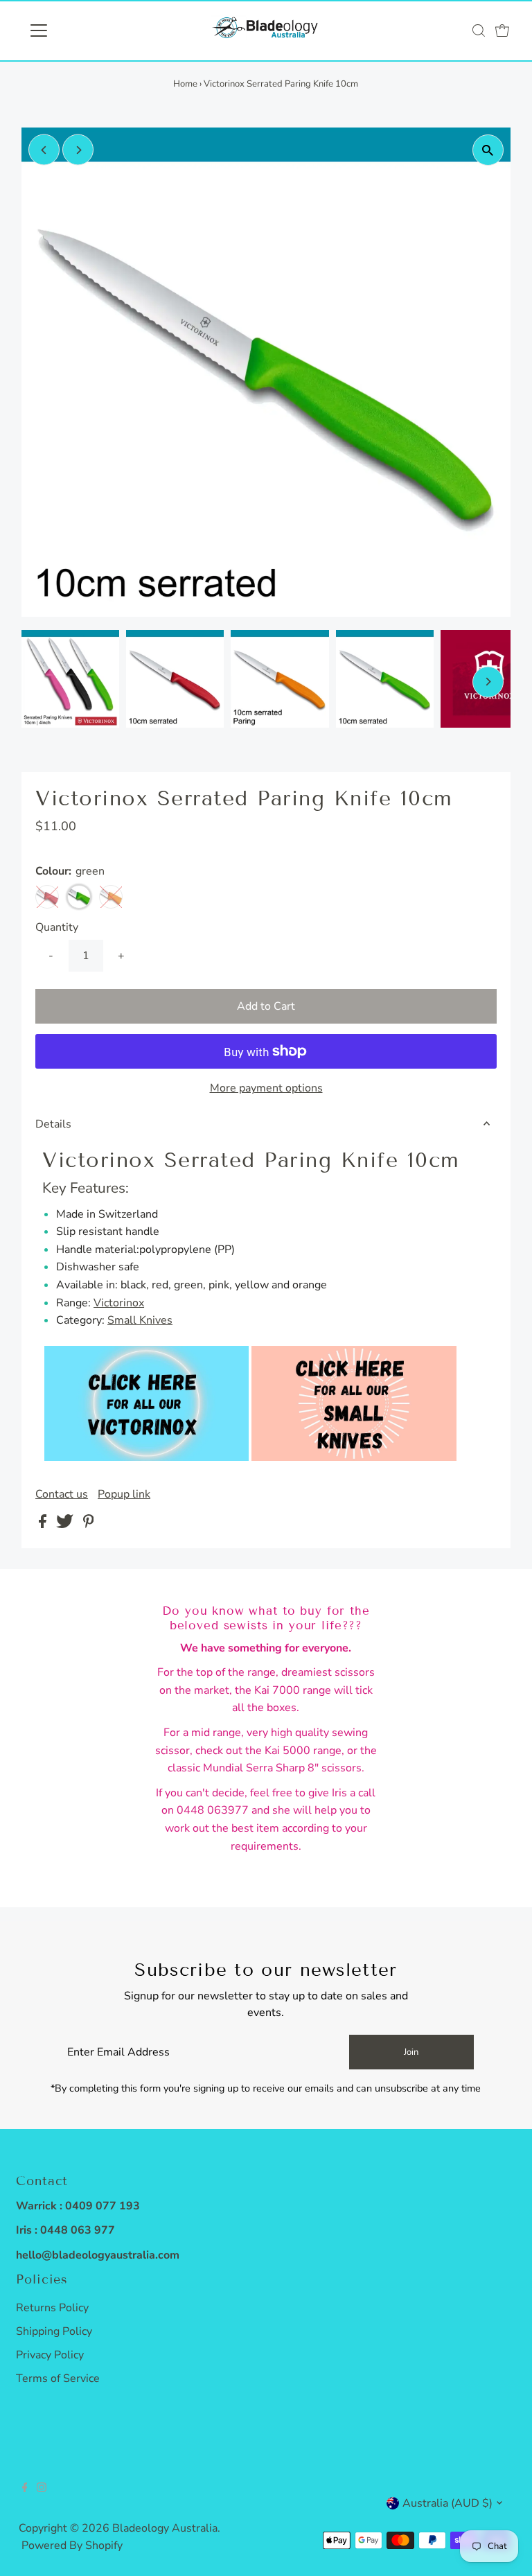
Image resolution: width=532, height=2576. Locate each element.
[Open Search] (479, 30)
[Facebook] (25, 2489)
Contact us (62, 1494)
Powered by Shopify (72, 2546)
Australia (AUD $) (447, 2503)
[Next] (78, 150)
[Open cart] (502, 30)
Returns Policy (52, 2308)
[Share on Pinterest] (89, 1525)
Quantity (57, 927)
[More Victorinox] (147, 1457)
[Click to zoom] (488, 150)
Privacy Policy (50, 2355)
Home (185, 84)
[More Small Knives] (354, 1457)
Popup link (124, 1494)
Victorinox (119, 1303)
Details (53, 1124)
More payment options (266, 1088)
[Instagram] (42, 2489)
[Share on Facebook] (44, 1525)
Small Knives (140, 1320)
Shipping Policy (54, 2331)
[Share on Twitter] (66, 1525)
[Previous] (44, 150)
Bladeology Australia (165, 2528)
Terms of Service (58, 2378)
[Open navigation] (79, 30)
